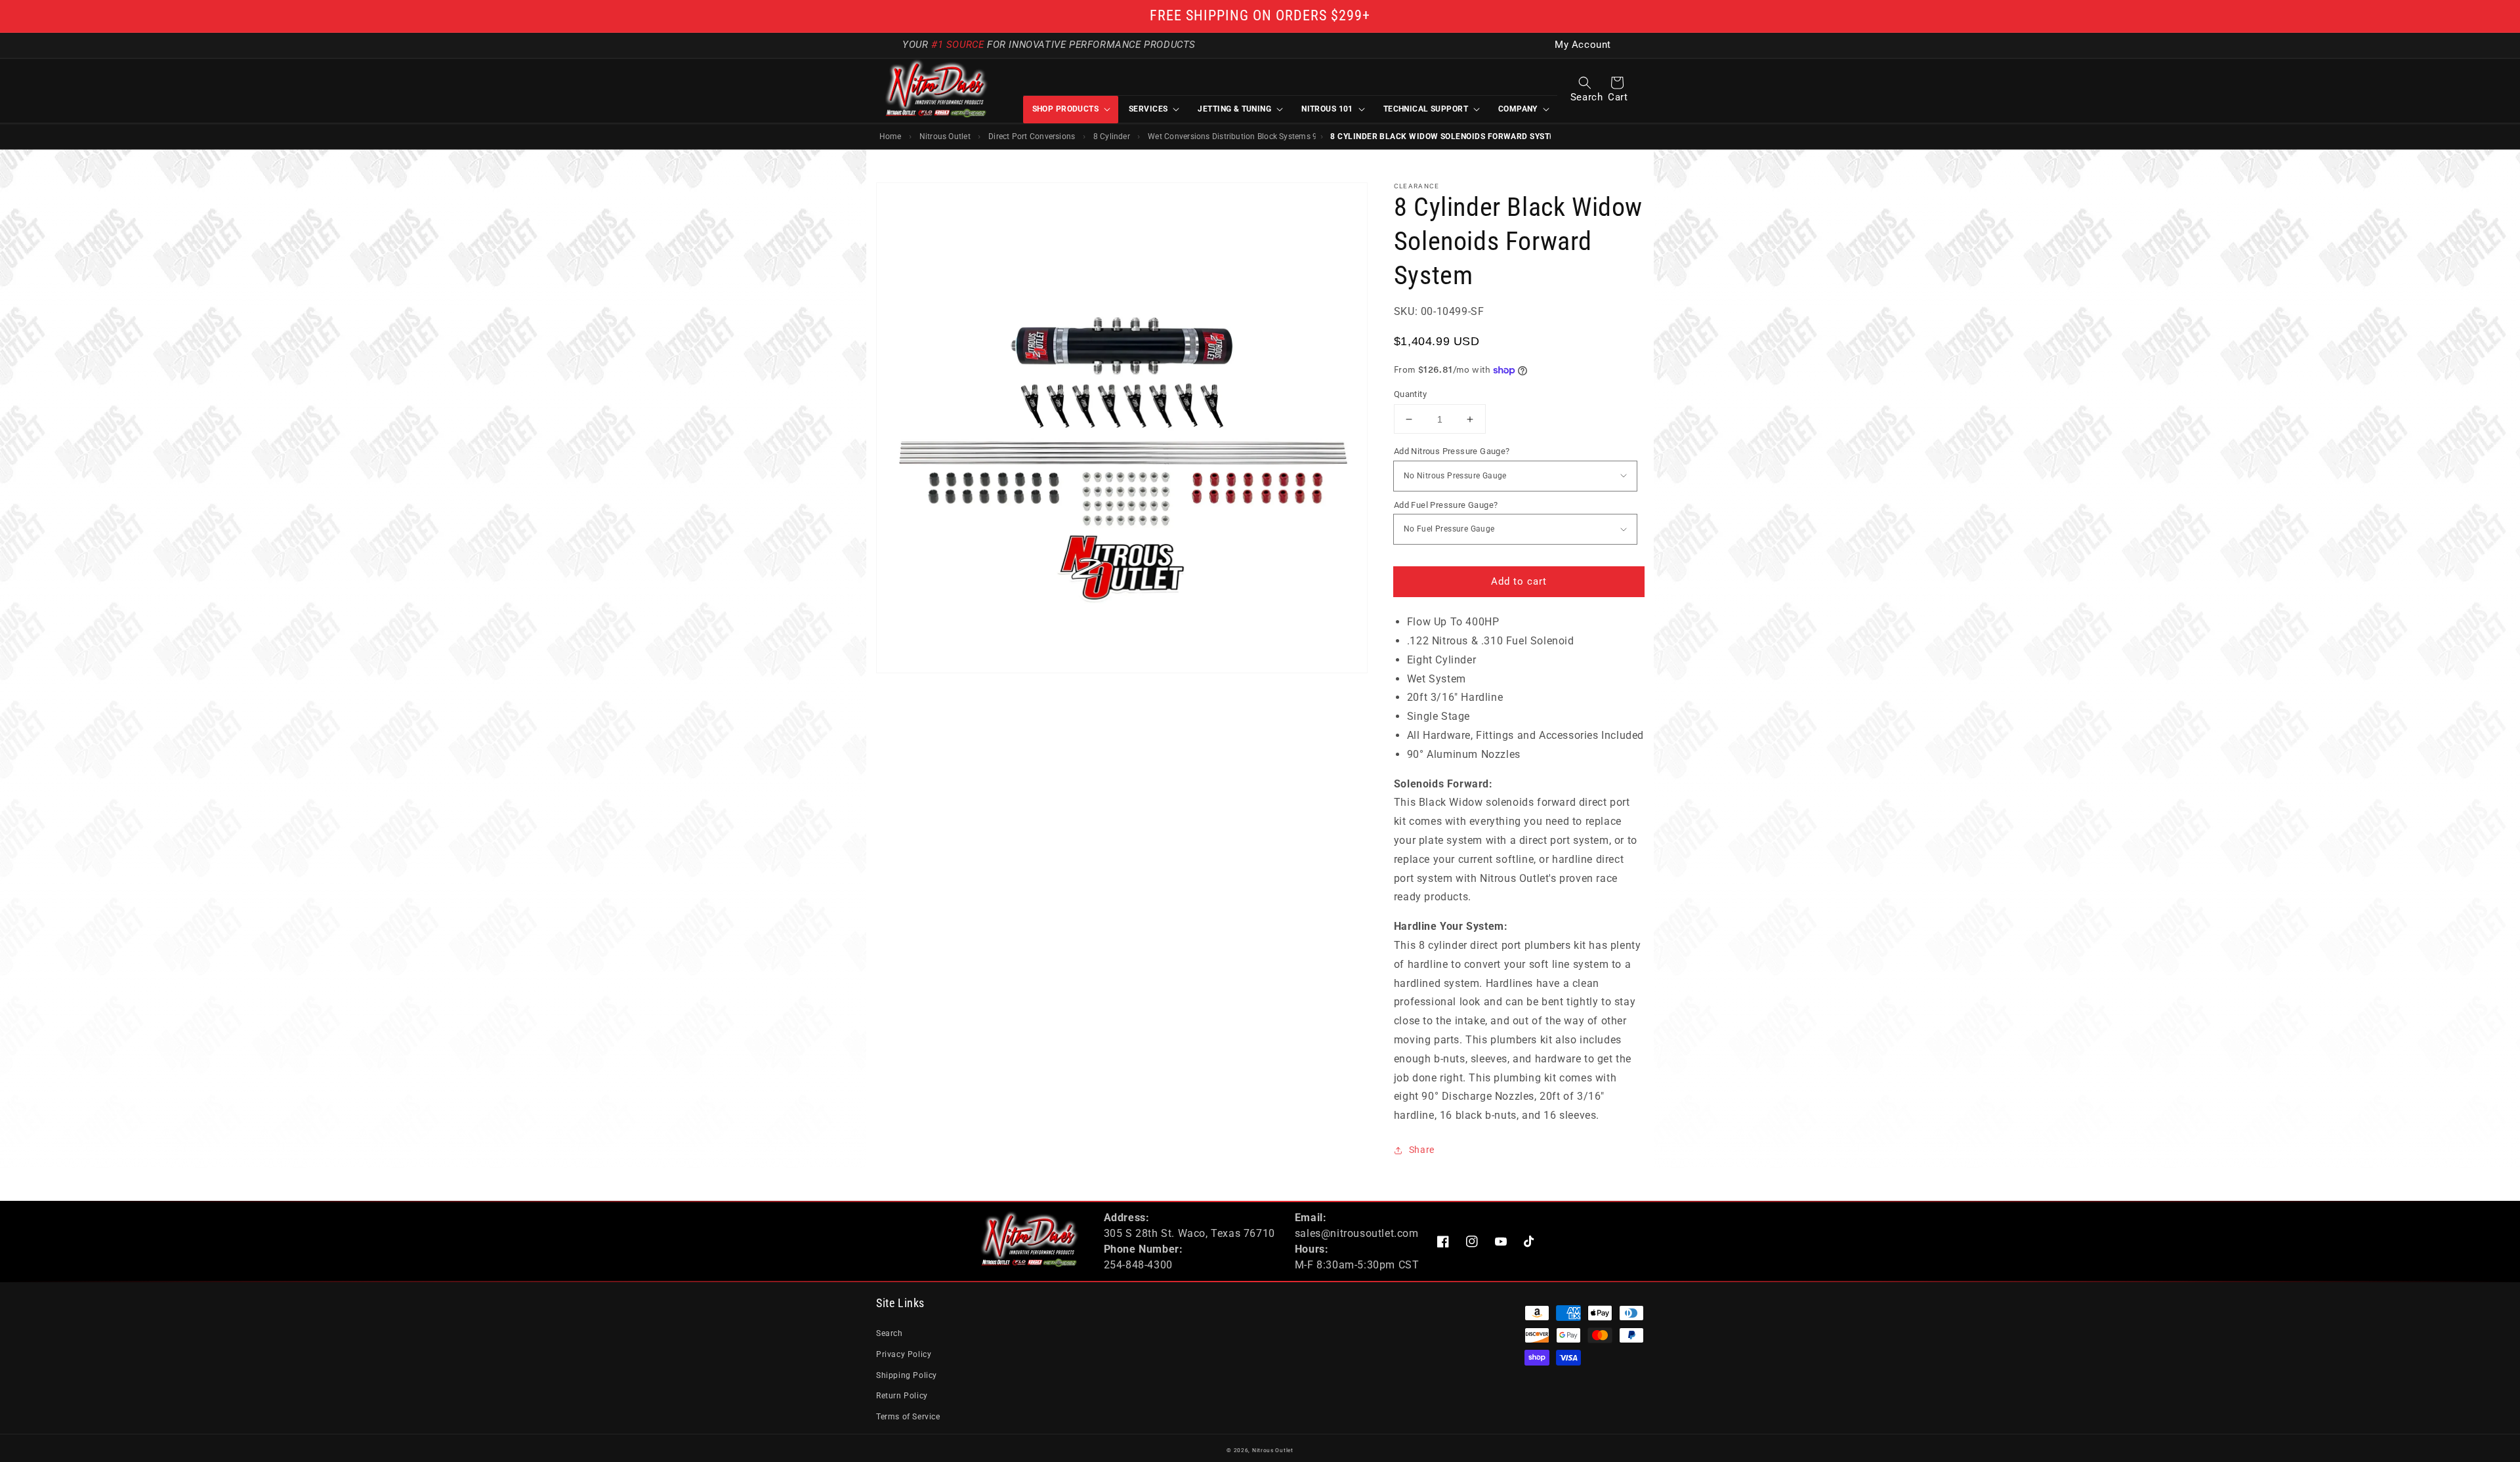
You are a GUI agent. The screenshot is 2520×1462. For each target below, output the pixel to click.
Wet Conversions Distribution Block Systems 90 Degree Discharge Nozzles (1232, 136)
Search (890, 1333)
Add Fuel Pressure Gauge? (1446, 505)
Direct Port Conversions (1032, 136)
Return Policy (902, 1396)
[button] (1585, 83)
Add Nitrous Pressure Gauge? (1452, 451)
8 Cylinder (1112, 136)
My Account (1583, 45)
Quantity (1410, 394)
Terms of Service (908, 1417)
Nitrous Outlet (945, 136)
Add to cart (1519, 581)
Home (891, 136)
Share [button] (1422, 1150)
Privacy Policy (904, 1354)
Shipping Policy (907, 1375)
